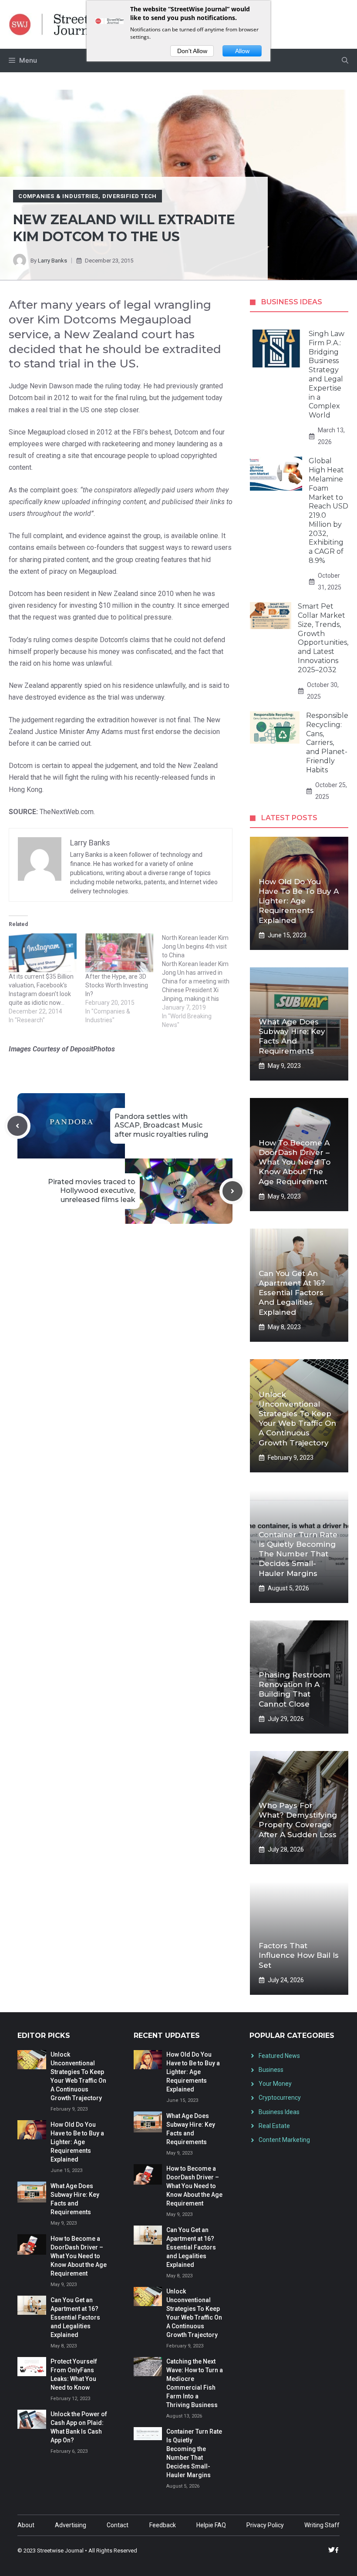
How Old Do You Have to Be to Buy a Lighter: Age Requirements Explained (299, 901)
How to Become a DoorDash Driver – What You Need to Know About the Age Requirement (295, 1162)
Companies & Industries (58, 196)
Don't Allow (192, 51)
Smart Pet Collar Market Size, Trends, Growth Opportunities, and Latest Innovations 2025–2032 (323, 638)
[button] (345, 61)
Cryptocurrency (280, 2098)
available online (195, 536)
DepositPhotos (93, 1049)
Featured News (279, 2056)
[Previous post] (17, 1126)
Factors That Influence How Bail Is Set (299, 1955)
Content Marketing (284, 2140)
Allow (242, 51)
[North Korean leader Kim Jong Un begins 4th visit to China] (200, 981)
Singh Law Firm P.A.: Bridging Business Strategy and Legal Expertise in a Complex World (327, 374)
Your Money (275, 2084)
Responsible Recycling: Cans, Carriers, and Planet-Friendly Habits (327, 743)
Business (271, 2070)
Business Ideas (279, 2112)
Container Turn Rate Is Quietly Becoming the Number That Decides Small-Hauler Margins (298, 1554)
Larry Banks (52, 261)
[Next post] (232, 1191)
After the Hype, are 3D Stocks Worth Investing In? (117, 985)
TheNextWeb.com (67, 812)
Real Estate (274, 2126)
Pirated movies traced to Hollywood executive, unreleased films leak (92, 1191)
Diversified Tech (130, 196)
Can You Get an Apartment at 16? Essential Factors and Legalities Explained (292, 1293)
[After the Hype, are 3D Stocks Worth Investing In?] (119, 953)
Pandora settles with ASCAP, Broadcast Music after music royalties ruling (161, 1126)
